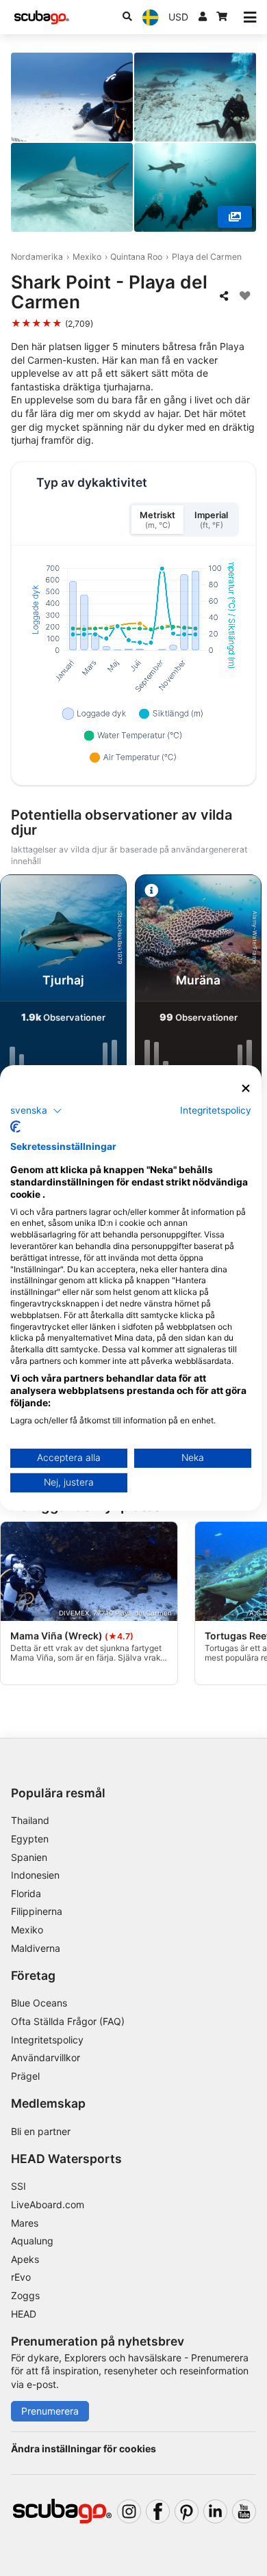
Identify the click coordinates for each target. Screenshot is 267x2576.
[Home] (42, 17)
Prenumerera (50, 2411)
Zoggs (25, 2295)
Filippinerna (37, 1911)
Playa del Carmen (207, 257)
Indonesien (35, 1875)
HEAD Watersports (66, 2159)
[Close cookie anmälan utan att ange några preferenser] (246, 1089)
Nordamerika (37, 257)
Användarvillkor (46, 2057)
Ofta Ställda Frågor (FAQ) (68, 2021)
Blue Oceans (39, 2003)
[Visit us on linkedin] (215, 2511)
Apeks (25, 2259)
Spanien (29, 1857)
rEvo (21, 2277)
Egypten (30, 1839)
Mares (25, 2223)
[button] (36, 1110)
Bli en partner (41, 2131)
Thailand (30, 1820)
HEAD (24, 2314)
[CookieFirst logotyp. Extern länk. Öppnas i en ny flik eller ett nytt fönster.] (15, 1127)
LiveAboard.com (48, 2204)
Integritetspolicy (47, 2040)
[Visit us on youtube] (244, 2511)
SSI (18, 2186)
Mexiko (87, 257)
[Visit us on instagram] (129, 2511)
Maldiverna (36, 1948)
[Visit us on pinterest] (187, 2511)
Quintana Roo (136, 257)
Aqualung (32, 2241)
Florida (26, 1893)
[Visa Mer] (235, 217)
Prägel (25, 2076)
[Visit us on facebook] (158, 2511)
